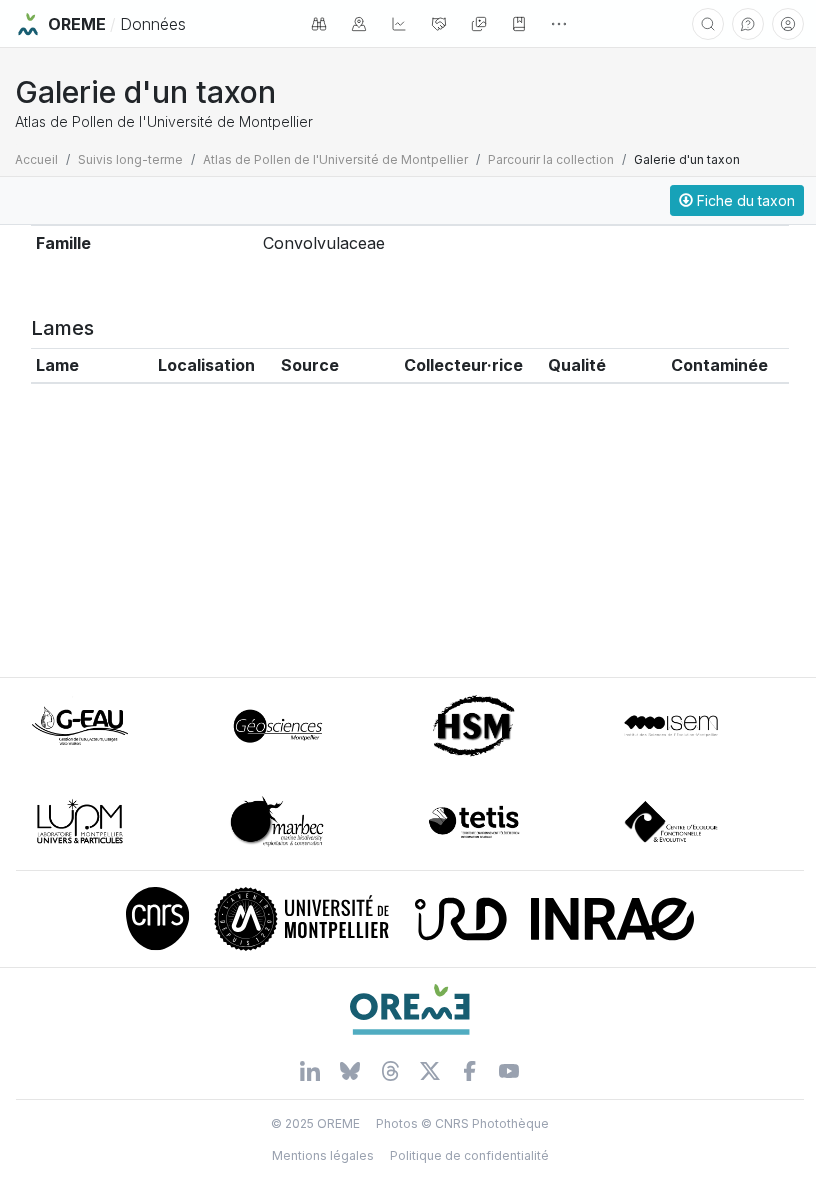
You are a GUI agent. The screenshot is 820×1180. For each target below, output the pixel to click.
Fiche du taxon (744, 200)
